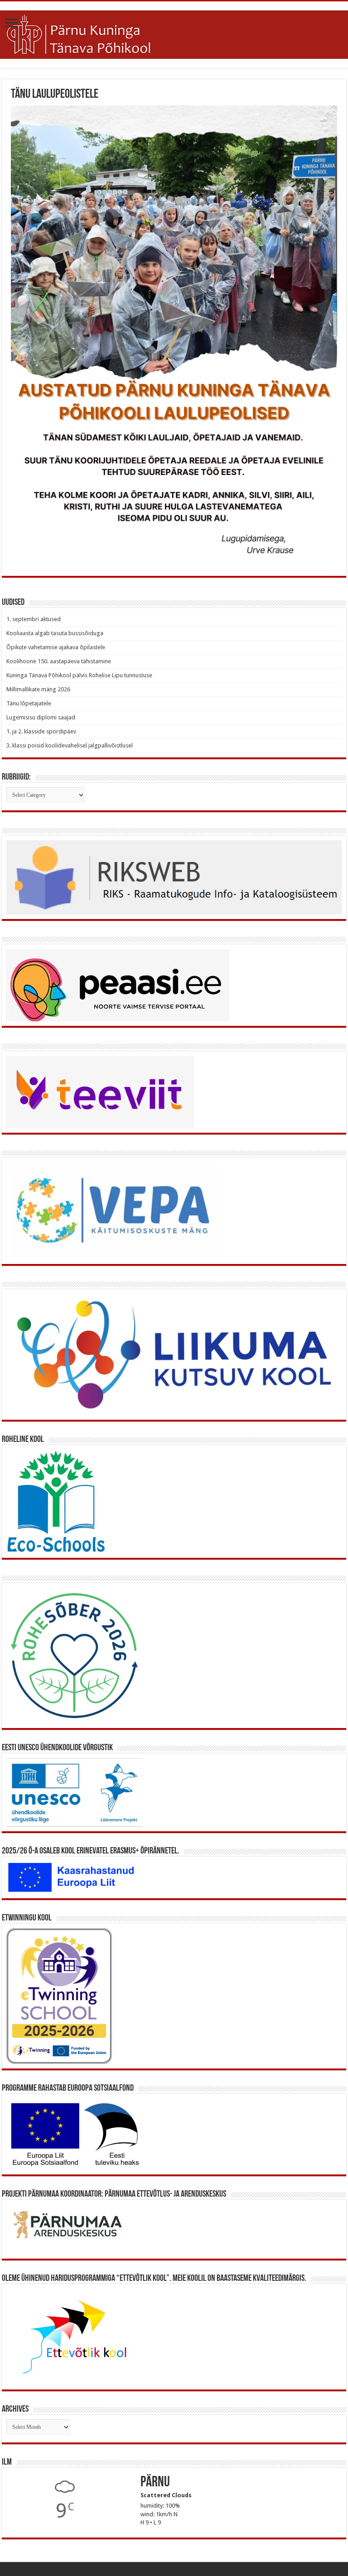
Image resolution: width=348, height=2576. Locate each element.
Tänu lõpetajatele (29, 703)
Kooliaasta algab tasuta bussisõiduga (55, 633)
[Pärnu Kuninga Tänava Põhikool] (174, 33)
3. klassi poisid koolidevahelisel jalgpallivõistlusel (70, 745)
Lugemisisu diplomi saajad (41, 717)
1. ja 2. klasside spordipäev (41, 731)
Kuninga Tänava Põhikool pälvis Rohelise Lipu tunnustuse (79, 675)
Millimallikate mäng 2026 (38, 689)
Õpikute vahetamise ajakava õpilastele (56, 647)
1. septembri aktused (34, 619)
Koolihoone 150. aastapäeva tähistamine (59, 661)
